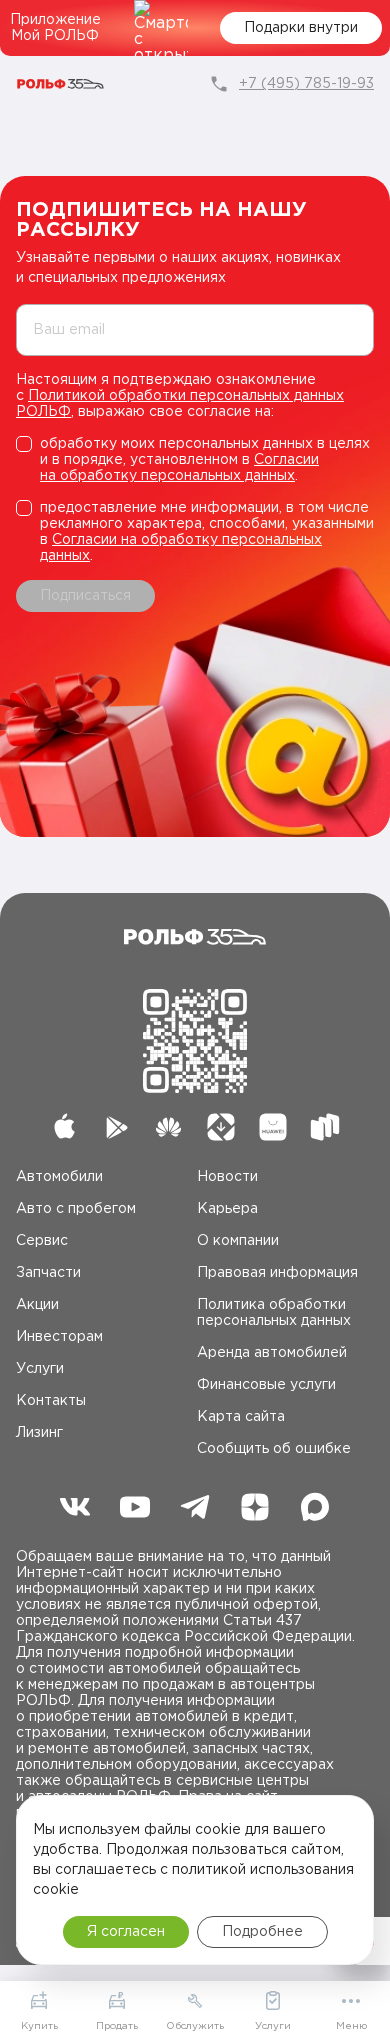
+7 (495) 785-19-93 (306, 84)
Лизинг (39, 1433)
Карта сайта (241, 1417)
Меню (351, 2026)
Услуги (40, 1369)
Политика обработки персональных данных (274, 1313)
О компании (238, 1241)
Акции (37, 1305)
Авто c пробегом (76, 1209)
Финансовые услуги (266, 1385)
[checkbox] (195, 460)
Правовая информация (277, 1273)
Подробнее (262, 1932)
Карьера (227, 1209)
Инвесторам (59, 1337)
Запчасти (48, 1273)
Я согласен (126, 1932)
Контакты (51, 1401)
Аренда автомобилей (272, 1353)
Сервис (42, 1241)
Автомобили (59, 1177)
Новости (227, 1177)
